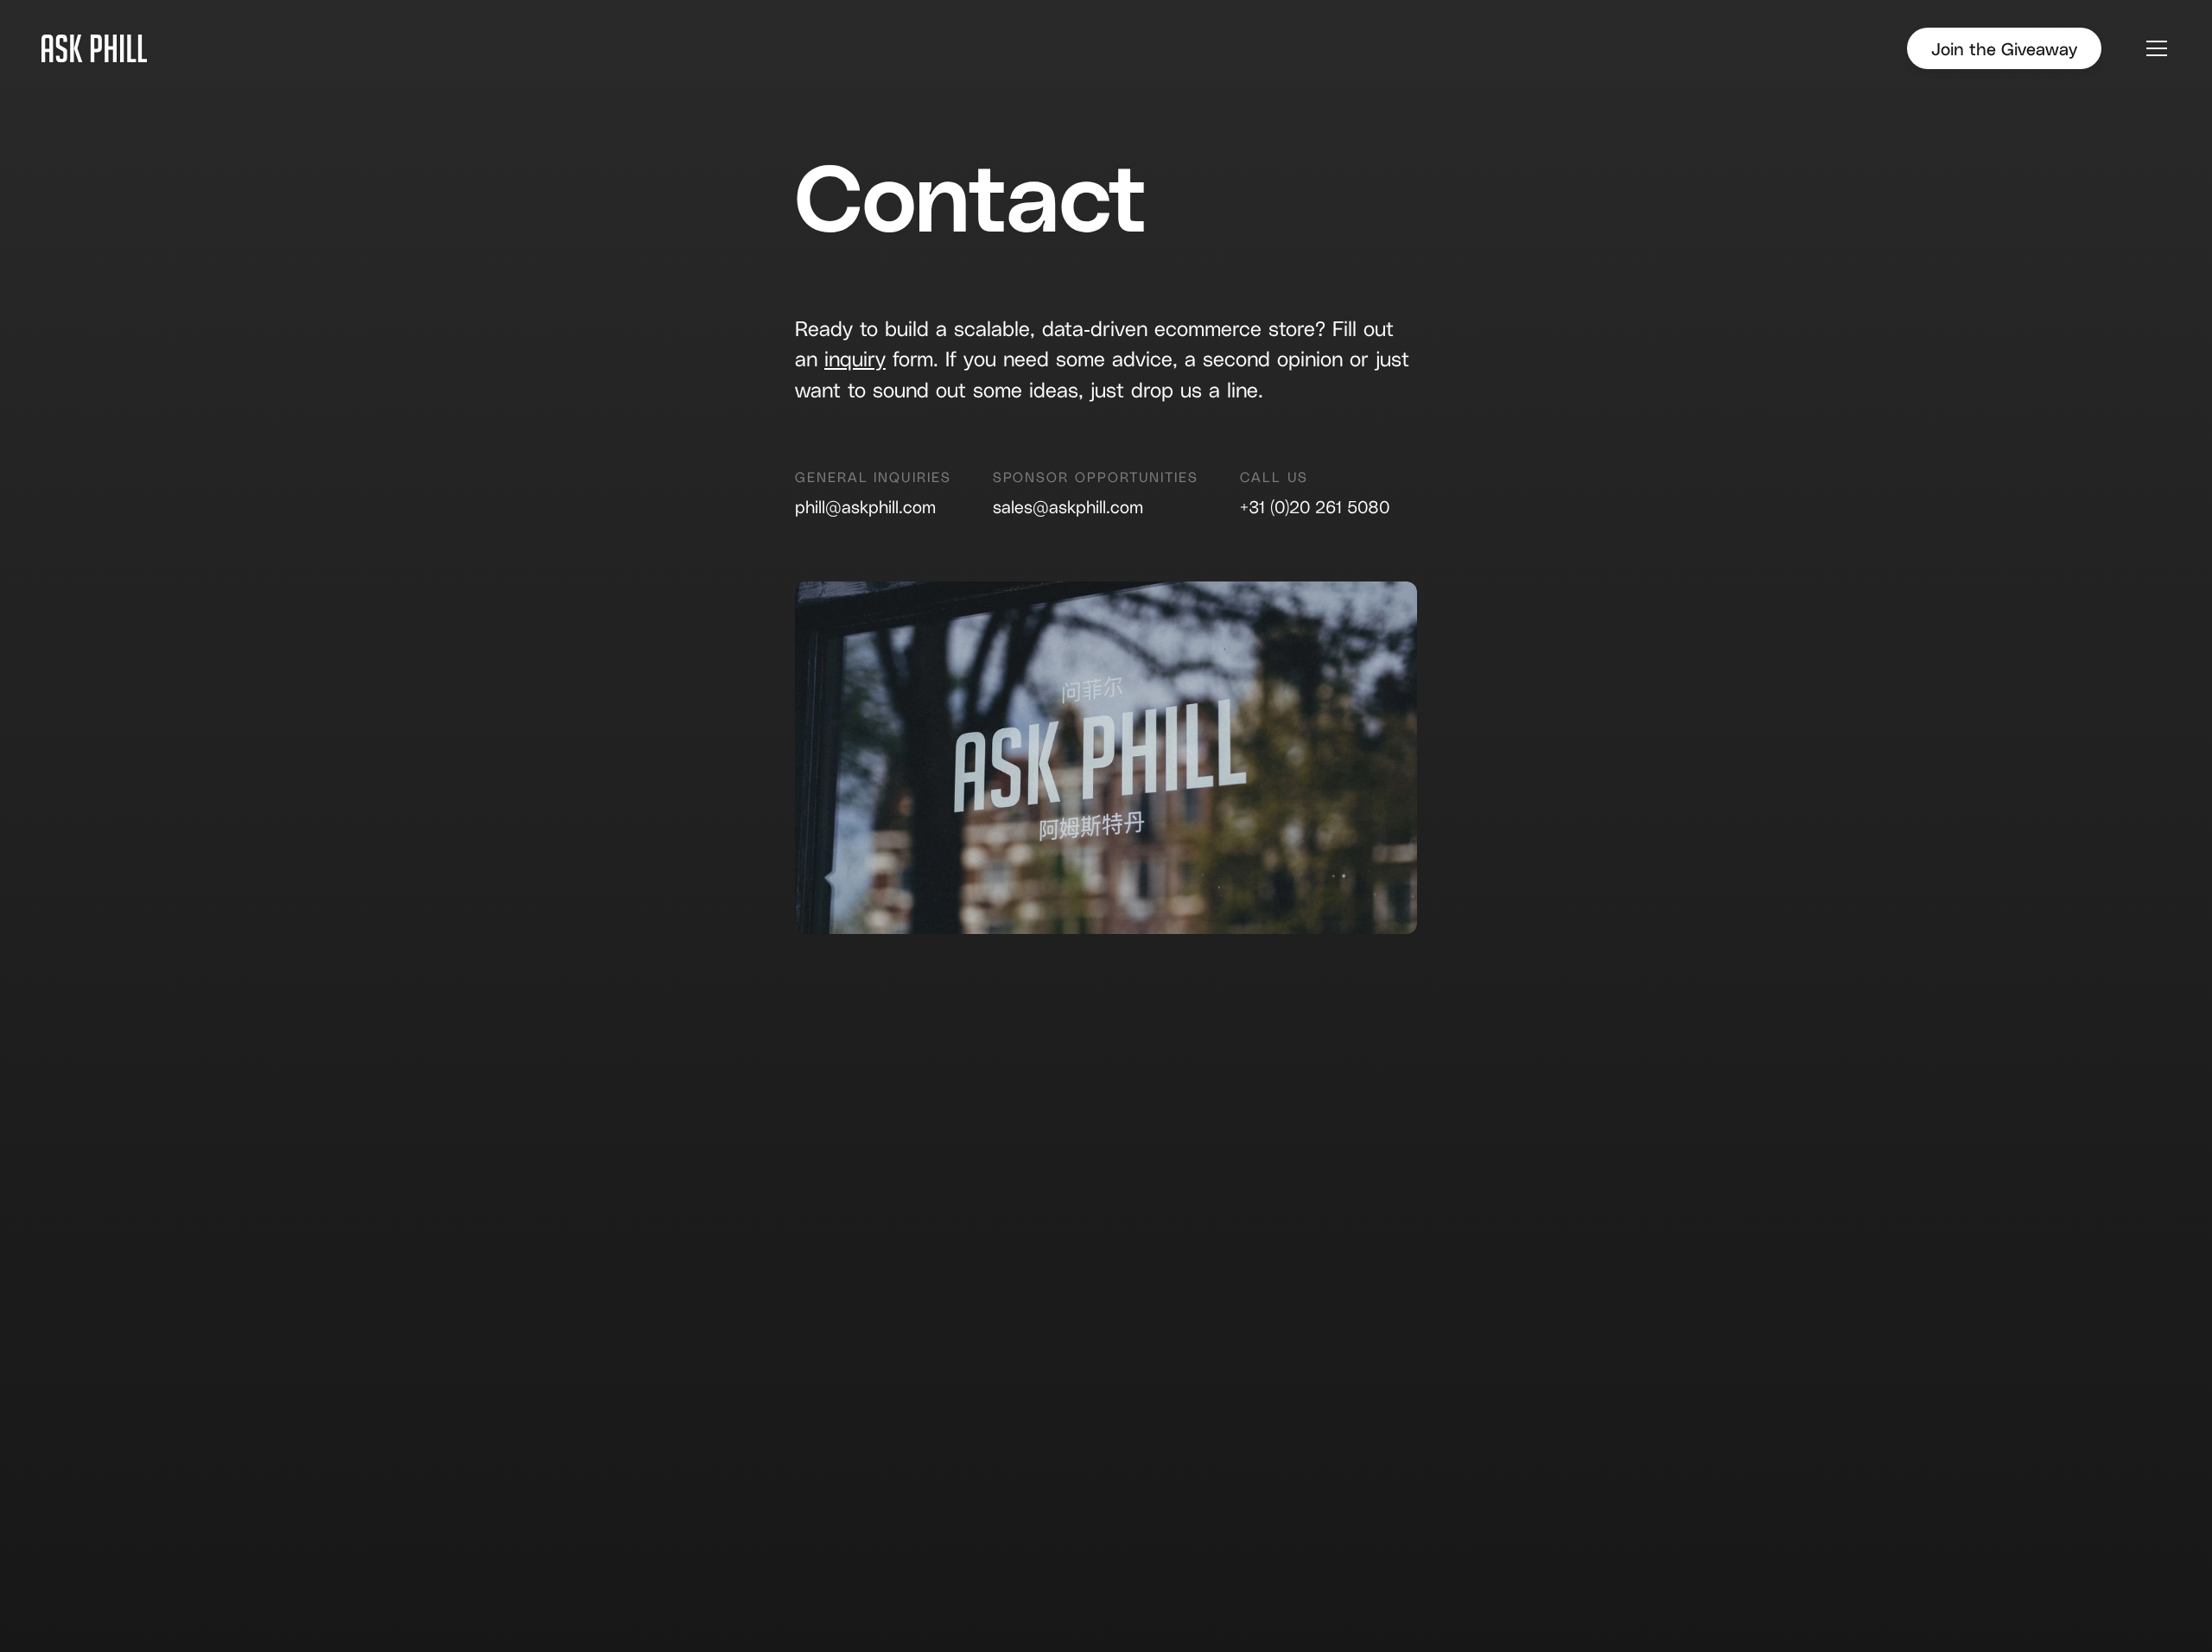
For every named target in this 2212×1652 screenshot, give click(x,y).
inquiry (855, 358)
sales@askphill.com (1068, 506)
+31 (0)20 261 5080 (1315, 506)
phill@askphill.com (865, 506)
